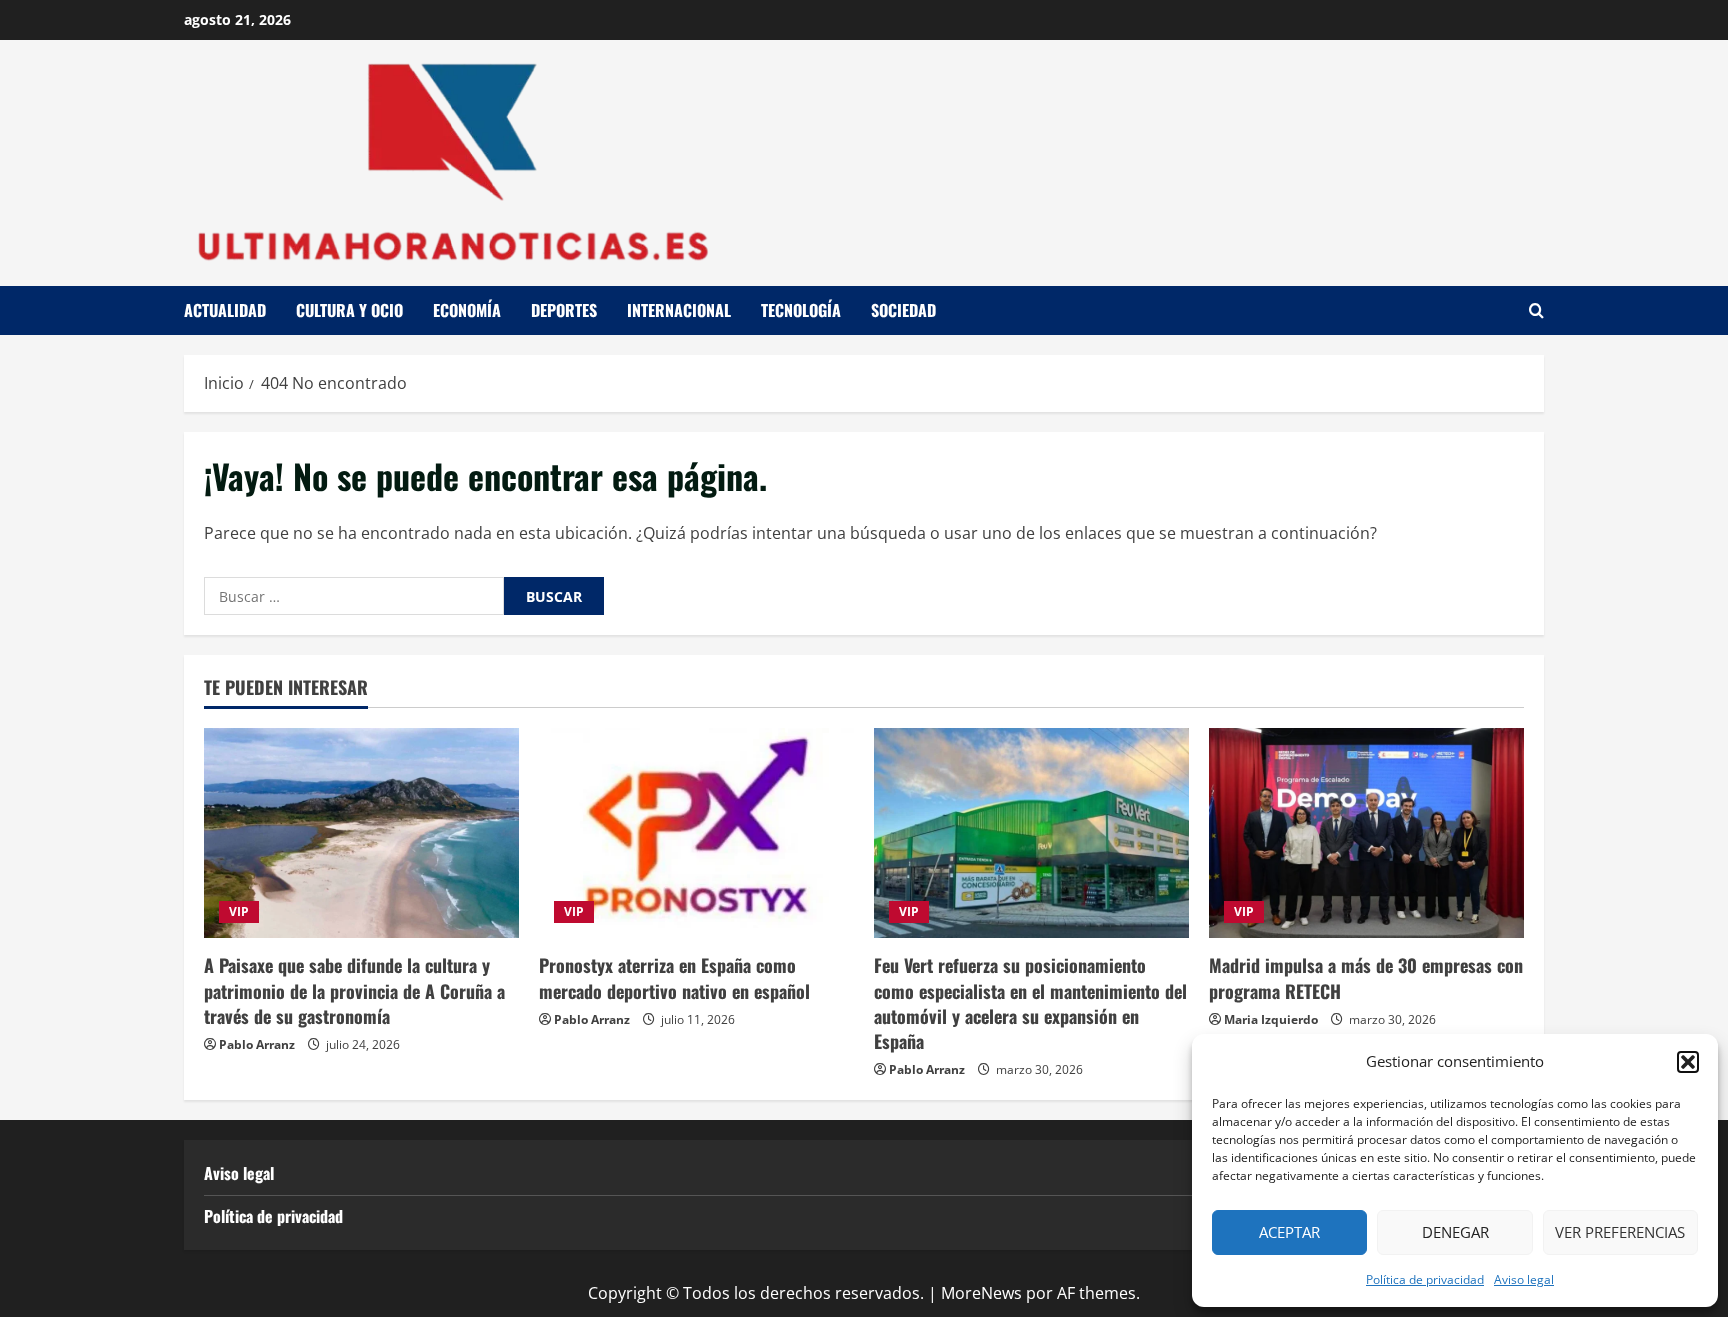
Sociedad (903, 310)
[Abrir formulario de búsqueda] (1536, 310)
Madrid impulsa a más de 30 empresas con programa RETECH (1366, 977)
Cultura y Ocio (349, 310)
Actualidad (225, 310)
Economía (467, 310)
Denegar (1455, 1232)
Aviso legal (1524, 1279)
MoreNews (981, 1293)
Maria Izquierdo (1271, 1019)
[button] (1688, 1062)
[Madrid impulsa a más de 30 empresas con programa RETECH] (1366, 833)
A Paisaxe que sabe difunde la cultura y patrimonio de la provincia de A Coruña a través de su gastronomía (354, 990)
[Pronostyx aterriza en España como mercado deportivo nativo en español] (696, 833)
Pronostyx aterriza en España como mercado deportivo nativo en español (674, 977)
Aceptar (1289, 1232)
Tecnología (801, 310)
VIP (239, 911)
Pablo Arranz (257, 1044)
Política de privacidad (1425, 1279)
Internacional (679, 310)
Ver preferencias (1620, 1232)
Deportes (564, 310)
